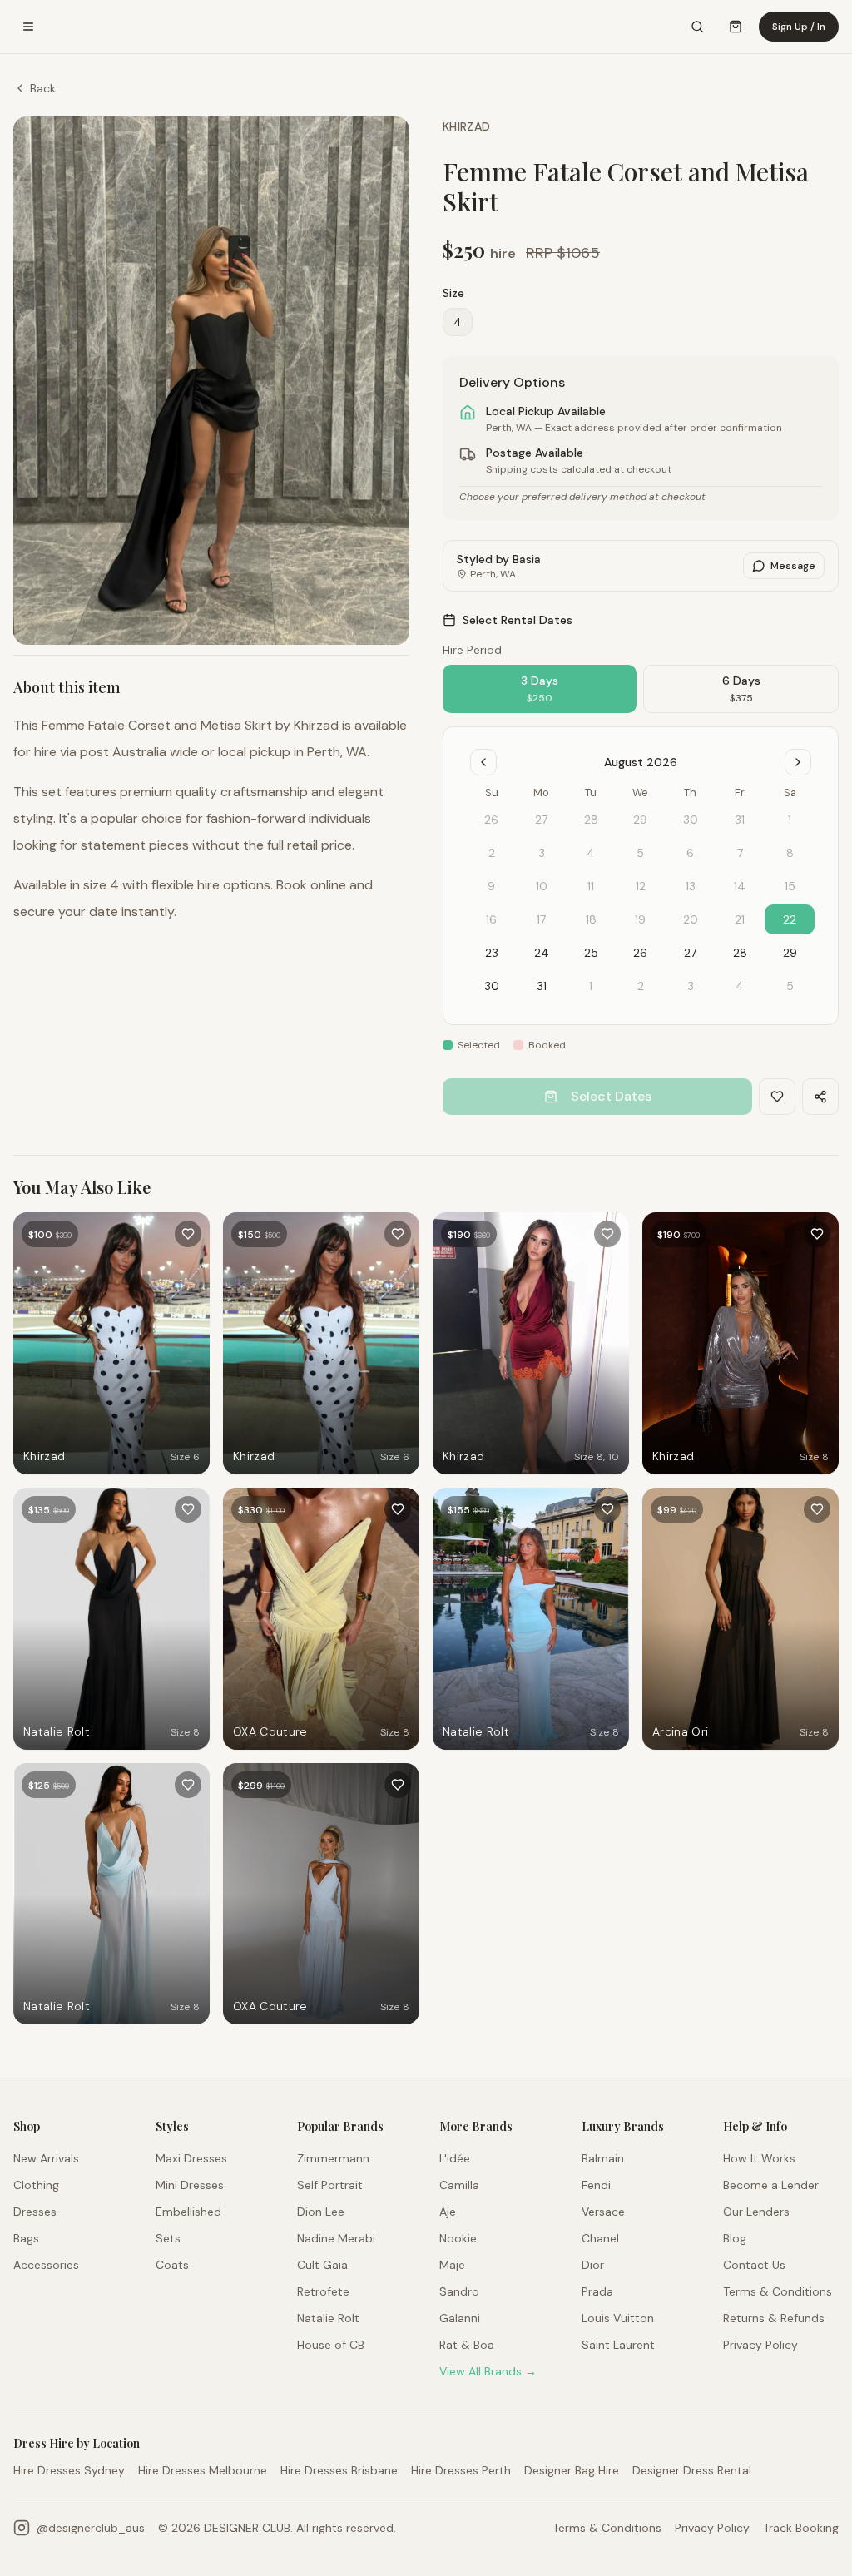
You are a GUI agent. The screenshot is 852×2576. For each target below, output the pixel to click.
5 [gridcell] (790, 986)
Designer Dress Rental (692, 2470)
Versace (603, 2212)
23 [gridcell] (492, 953)
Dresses (35, 2212)
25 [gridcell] (591, 953)
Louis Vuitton (618, 2318)
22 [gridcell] (790, 919)
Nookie (458, 2238)
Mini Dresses (190, 2185)
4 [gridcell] (740, 986)
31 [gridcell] (542, 986)
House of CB (331, 2345)
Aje (448, 2212)
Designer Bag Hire (572, 2470)
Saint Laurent (618, 2345)
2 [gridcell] (641, 986)
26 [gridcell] (640, 953)
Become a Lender (771, 2185)
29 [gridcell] (790, 953)
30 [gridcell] (492, 986)
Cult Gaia (322, 2265)
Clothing (36, 2185)
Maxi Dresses (191, 2158)
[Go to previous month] (483, 762)
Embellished (188, 2212)
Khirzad (466, 126)
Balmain (603, 2158)
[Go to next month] (798, 762)
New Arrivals (46, 2158)
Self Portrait (330, 2185)
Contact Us (754, 2265)
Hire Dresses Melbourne (203, 2470)
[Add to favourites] (188, 1234)
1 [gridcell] (591, 986)
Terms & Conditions (778, 2291)
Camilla (459, 2185)
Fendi (596, 2185)
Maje (452, 2265)
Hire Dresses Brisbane (339, 2470)
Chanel (600, 2238)
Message (793, 566)
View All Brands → (488, 2371)
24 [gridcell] (542, 953)
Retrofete (323, 2291)
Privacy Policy (760, 2345)
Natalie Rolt (328, 2318)
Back (43, 88)
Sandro (459, 2291)
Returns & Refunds (774, 2318)
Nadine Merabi (336, 2238)
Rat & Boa (467, 2345)
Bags (26, 2238)
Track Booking (801, 2528)
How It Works (759, 2158)
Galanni (460, 2318)
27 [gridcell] (690, 953)
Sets (168, 2238)
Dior (593, 2265)
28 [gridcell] (740, 953)
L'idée (455, 2158)
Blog (735, 2238)
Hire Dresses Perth (461, 2470)
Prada (597, 2291)
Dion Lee (321, 2212)
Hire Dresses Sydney (69, 2470)
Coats (172, 2265)
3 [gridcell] (691, 986)
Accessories (46, 2265)
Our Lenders (756, 2212)
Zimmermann (333, 2158)
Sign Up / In (799, 27)
